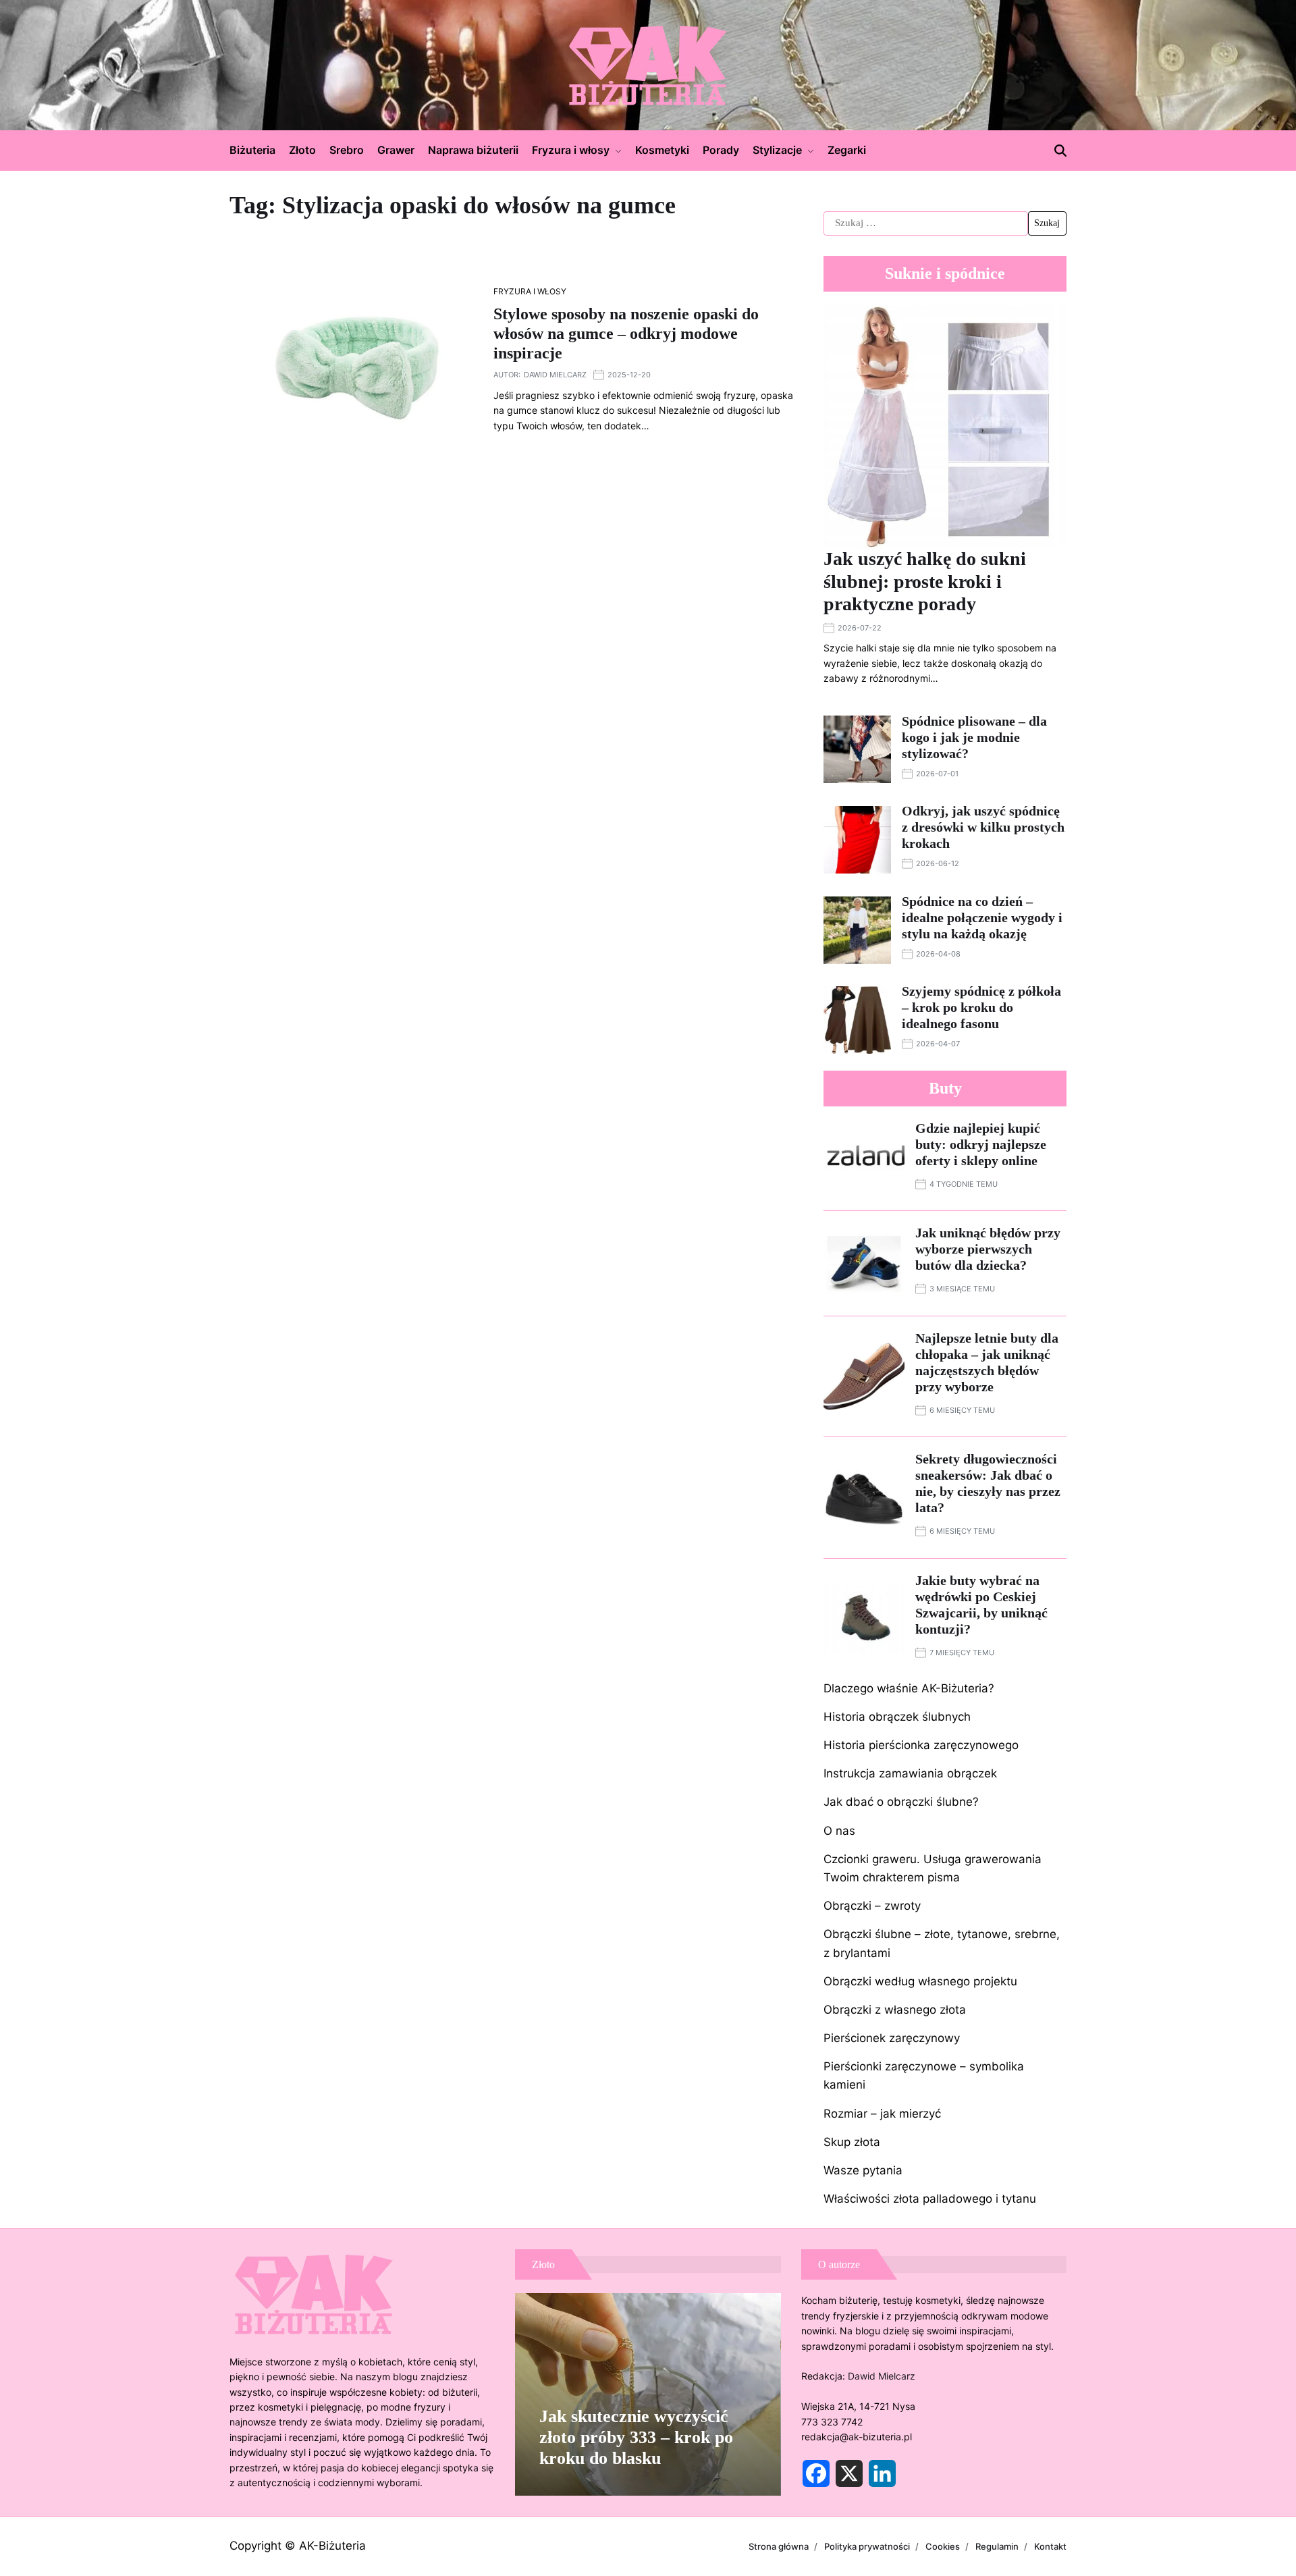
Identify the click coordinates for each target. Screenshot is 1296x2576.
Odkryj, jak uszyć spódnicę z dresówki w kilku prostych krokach (983, 827)
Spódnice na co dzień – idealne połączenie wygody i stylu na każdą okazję (982, 917)
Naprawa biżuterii (473, 150)
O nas (839, 1831)
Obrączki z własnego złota (895, 2010)
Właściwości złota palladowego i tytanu (930, 2199)
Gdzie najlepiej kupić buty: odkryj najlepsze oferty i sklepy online (981, 1144)
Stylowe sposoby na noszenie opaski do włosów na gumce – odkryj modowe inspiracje (626, 333)
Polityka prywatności (867, 2546)
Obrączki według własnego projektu (920, 1981)
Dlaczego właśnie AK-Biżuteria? (909, 1688)
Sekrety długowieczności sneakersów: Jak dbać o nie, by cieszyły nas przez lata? (988, 1483)
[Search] (1060, 151)
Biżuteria (252, 150)
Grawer (396, 150)
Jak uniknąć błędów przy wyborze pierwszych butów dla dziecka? (988, 1249)
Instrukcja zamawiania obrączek (910, 1773)
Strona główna (779, 2546)
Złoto (302, 150)
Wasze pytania (863, 2170)
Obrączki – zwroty (872, 1906)
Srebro (347, 150)
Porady (721, 150)
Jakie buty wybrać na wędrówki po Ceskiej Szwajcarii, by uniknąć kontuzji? (981, 1605)
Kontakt (1050, 2546)
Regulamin (997, 2546)
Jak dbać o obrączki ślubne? (901, 1802)
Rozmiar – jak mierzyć (882, 2114)
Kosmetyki (662, 150)
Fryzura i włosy (571, 150)
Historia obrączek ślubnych (897, 1717)
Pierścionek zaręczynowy (892, 2038)
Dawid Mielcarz (555, 375)
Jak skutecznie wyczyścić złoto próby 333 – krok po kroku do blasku (636, 2437)
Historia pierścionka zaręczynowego (921, 1745)
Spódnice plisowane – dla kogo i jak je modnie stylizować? (974, 737)
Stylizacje (777, 150)
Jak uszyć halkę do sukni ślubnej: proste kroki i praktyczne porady (925, 581)
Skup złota (852, 2142)
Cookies (943, 2546)
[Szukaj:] (926, 223)
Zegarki (847, 150)
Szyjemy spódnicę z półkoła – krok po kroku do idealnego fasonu (981, 1007)
